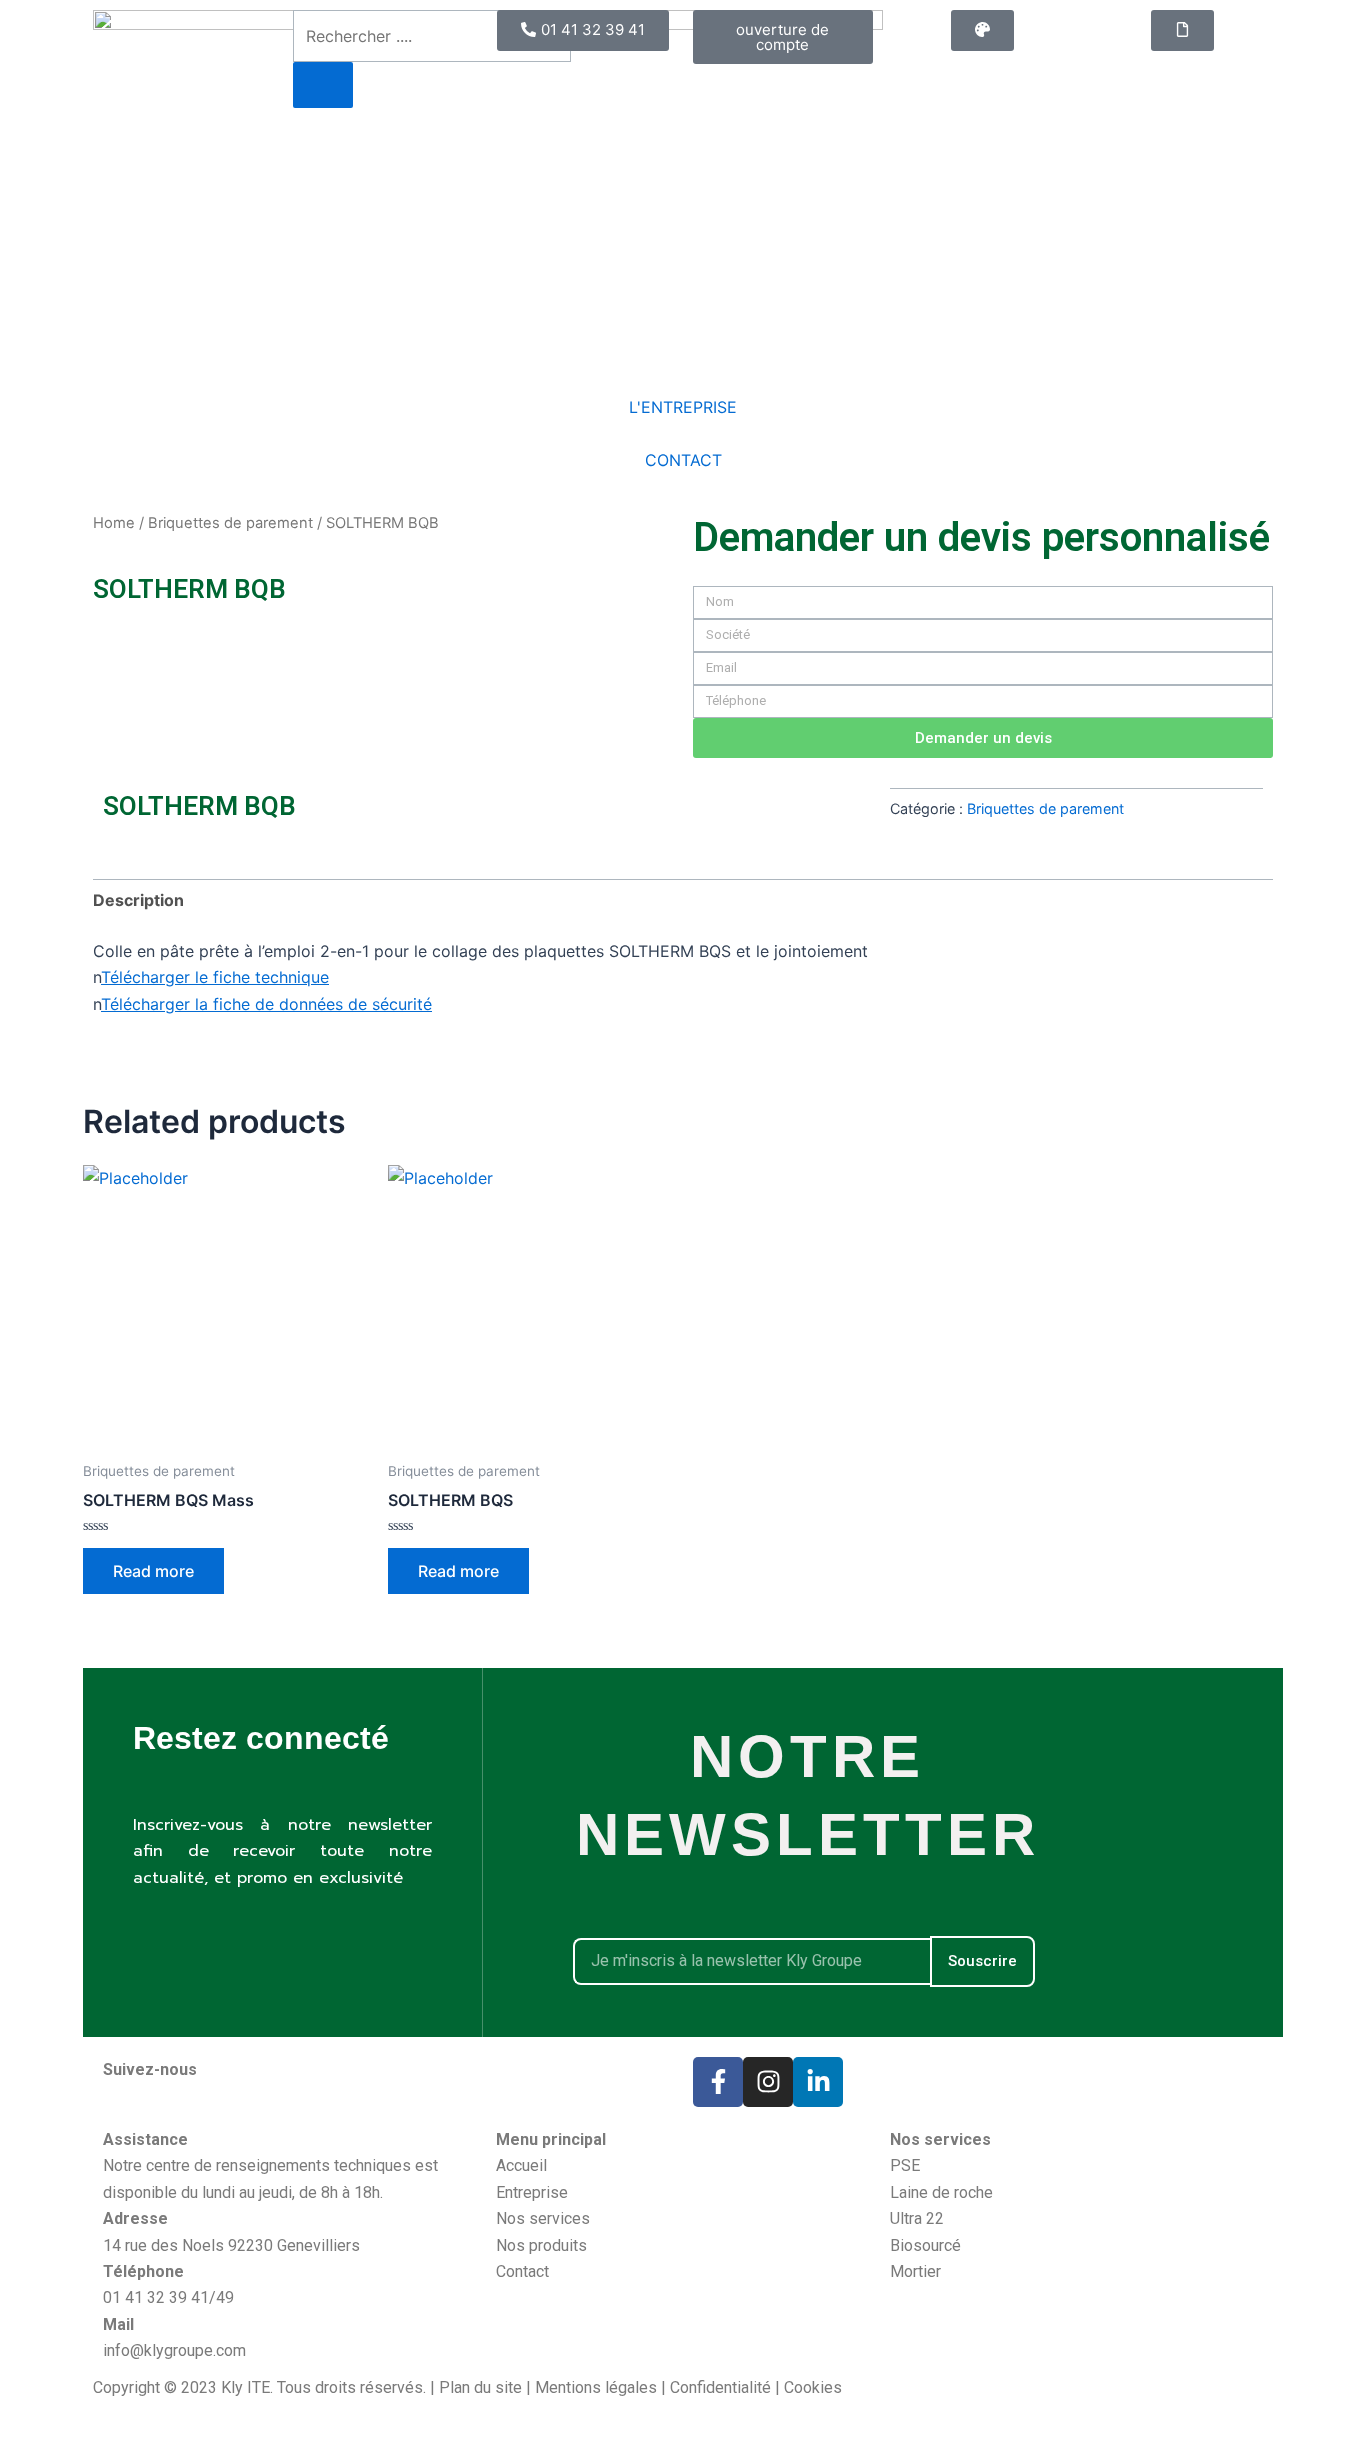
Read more (153, 1571)
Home (114, 523)
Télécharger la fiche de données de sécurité (266, 1004)
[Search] (323, 85)
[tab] (138, 900)
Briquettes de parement (230, 523)
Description (138, 900)
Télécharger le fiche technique (215, 977)
